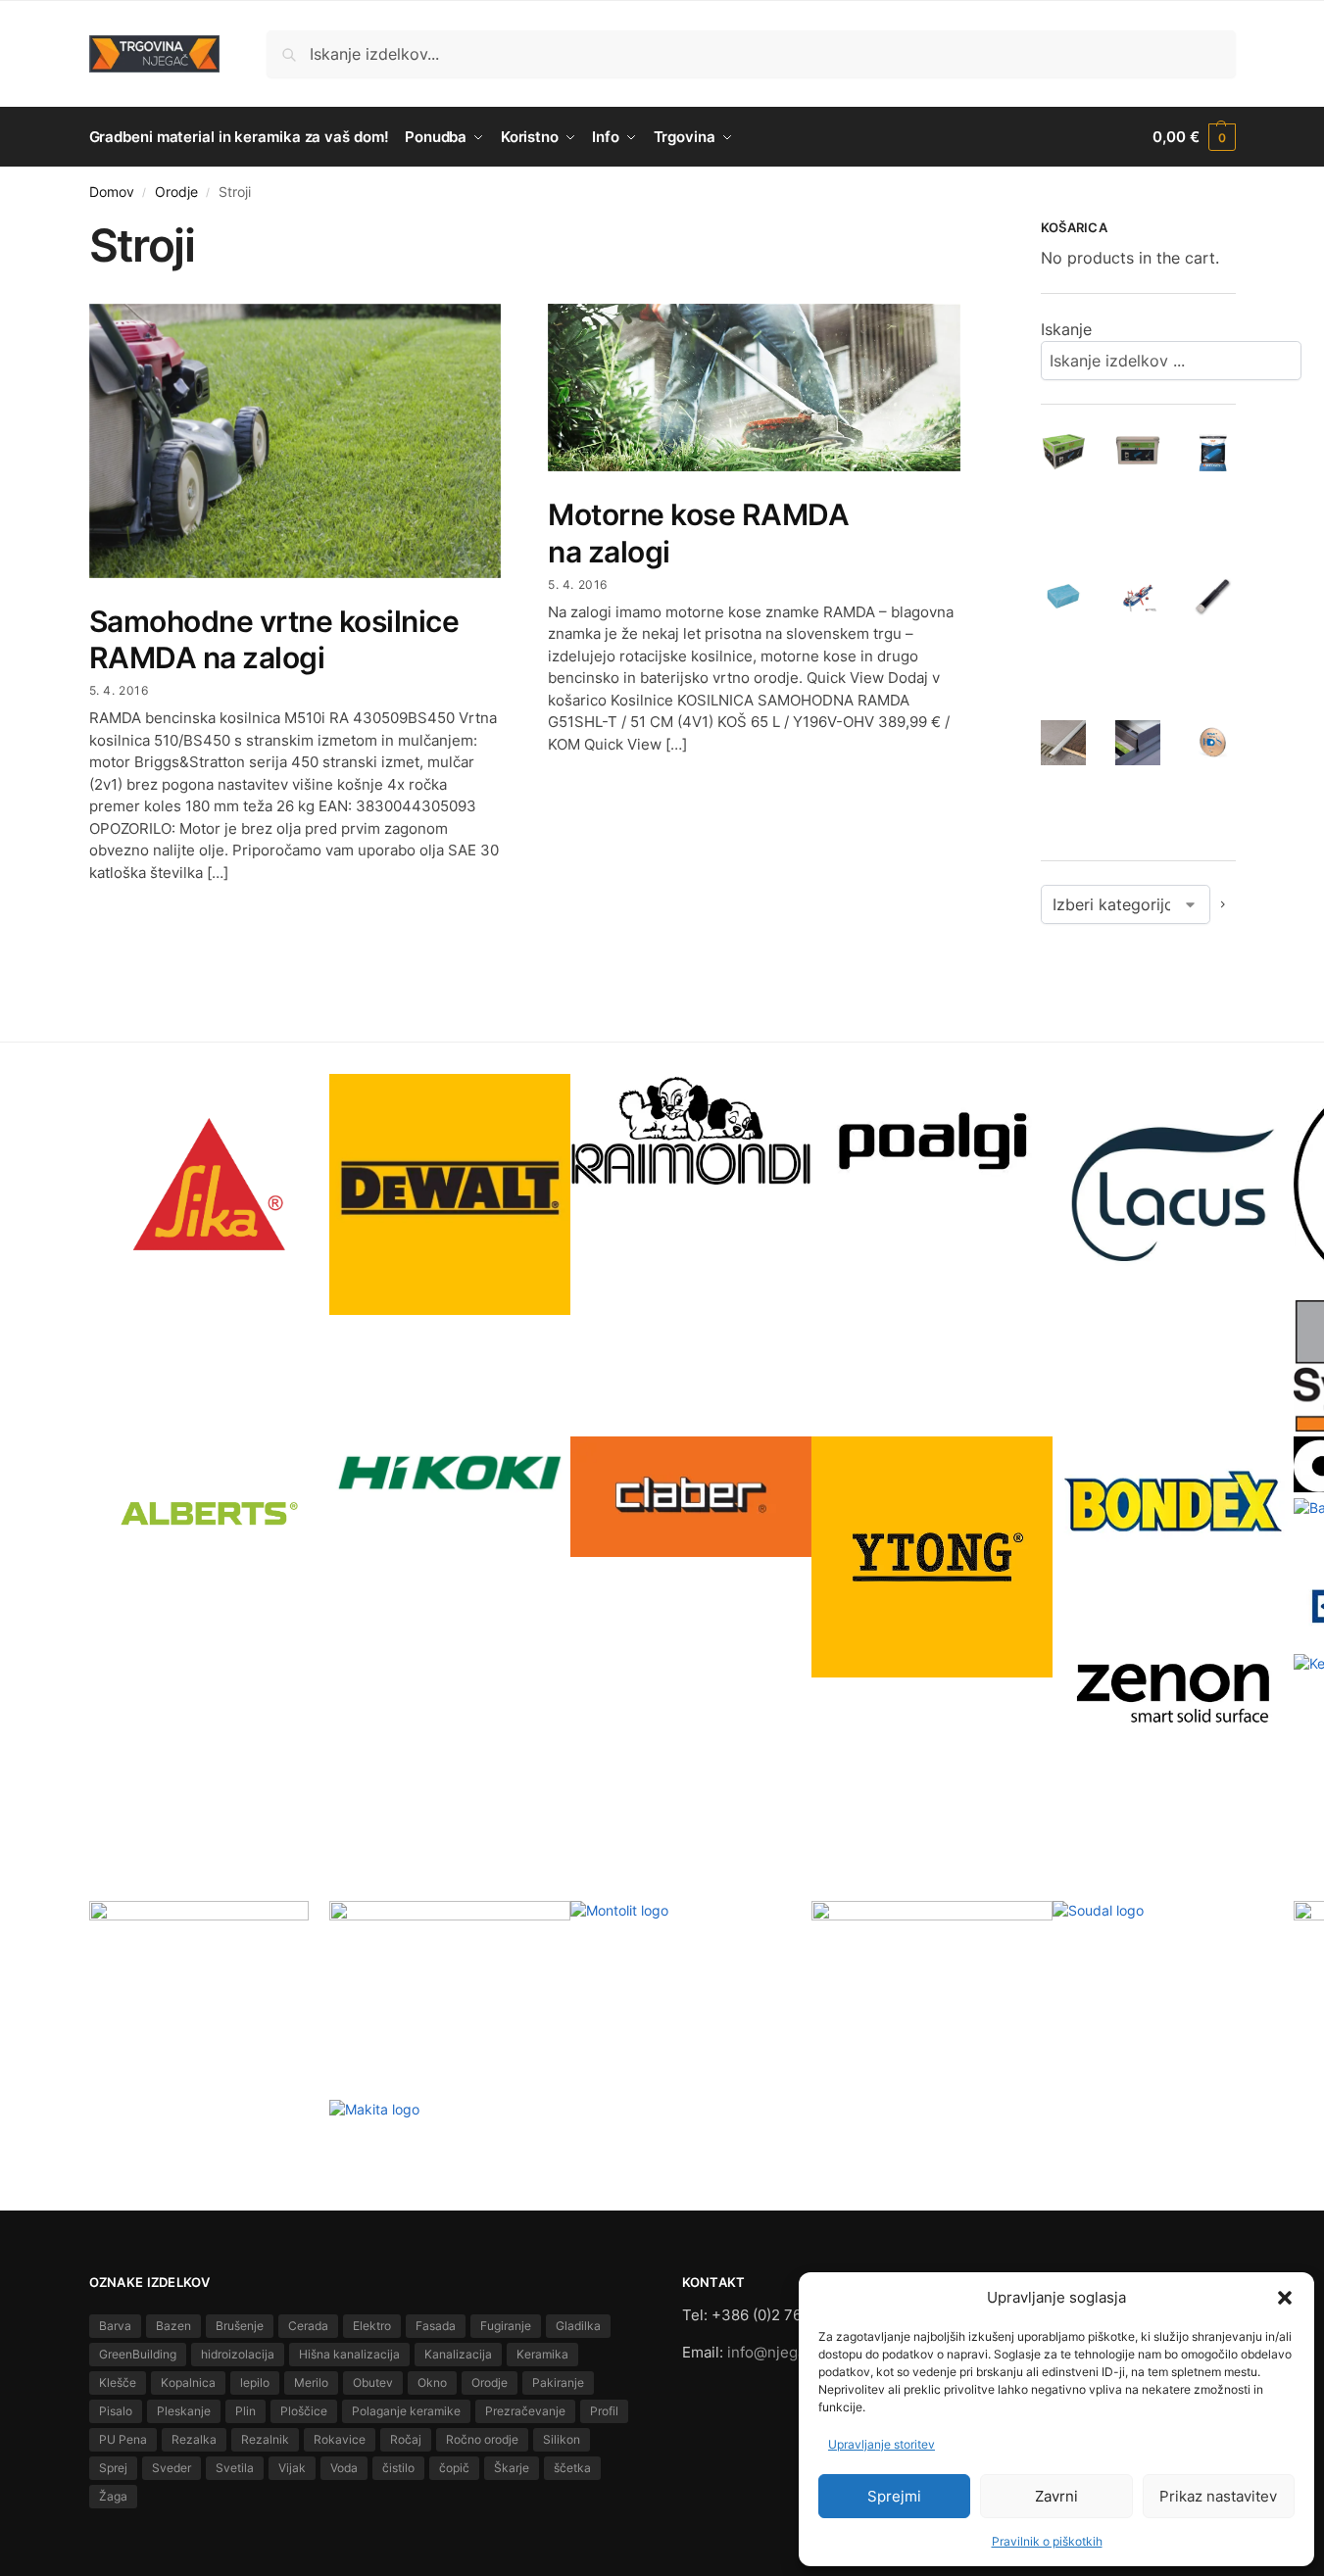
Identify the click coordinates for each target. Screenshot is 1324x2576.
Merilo (311, 2382)
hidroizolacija (238, 2354)
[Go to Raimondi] (691, 1131)
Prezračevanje (525, 2411)
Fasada (436, 2326)
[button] (1285, 2298)
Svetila (235, 2468)
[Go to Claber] (691, 1497)
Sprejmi (894, 2496)
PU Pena (123, 2439)
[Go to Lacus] (1173, 1194)
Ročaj (406, 2439)
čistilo (398, 2468)
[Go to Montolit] (691, 1997)
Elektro (372, 2326)
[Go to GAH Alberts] (210, 1517)
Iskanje (1066, 329)
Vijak (292, 2468)
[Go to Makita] (450, 2139)
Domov (112, 192)
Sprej (113, 2468)
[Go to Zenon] (1173, 1692)
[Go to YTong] (932, 1557)
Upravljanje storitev (882, 2444)
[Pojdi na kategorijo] (1223, 904)
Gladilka (578, 2326)
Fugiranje (506, 2326)
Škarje (512, 2468)
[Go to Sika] (210, 1184)
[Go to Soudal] (1173, 1953)
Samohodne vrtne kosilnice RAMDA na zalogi (274, 640)
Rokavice (340, 2439)
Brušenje (240, 2326)
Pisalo (116, 2411)
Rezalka (194, 2439)
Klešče (118, 2382)
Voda (344, 2468)
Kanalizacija (458, 2354)
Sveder (172, 2468)
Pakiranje (558, 2382)
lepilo (255, 2382)
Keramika (542, 2354)
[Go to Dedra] (932, 1930)
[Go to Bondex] (1173, 1501)
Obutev (373, 2382)
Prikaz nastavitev (1218, 2496)
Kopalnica (188, 2382)
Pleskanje (184, 2411)
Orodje (176, 192)
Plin (245, 2411)
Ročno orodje (482, 2439)
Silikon (562, 2439)
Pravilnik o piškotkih (1047, 2541)
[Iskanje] (1315, 361)
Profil (604, 2411)
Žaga (113, 2496)
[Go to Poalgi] (932, 1141)
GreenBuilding (138, 2354)
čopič (454, 2468)
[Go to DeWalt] (450, 1194)
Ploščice (304, 2411)
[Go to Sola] (450, 1936)
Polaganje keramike (406, 2411)
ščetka (572, 2468)
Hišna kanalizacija (349, 2354)
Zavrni (1056, 2496)
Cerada (308, 2326)
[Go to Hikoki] (450, 1473)
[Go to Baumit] (210, 2011)
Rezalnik (265, 2439)
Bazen (173, 2326)
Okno (432, 2382)
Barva (115, 2326)
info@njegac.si (778, 2352)
